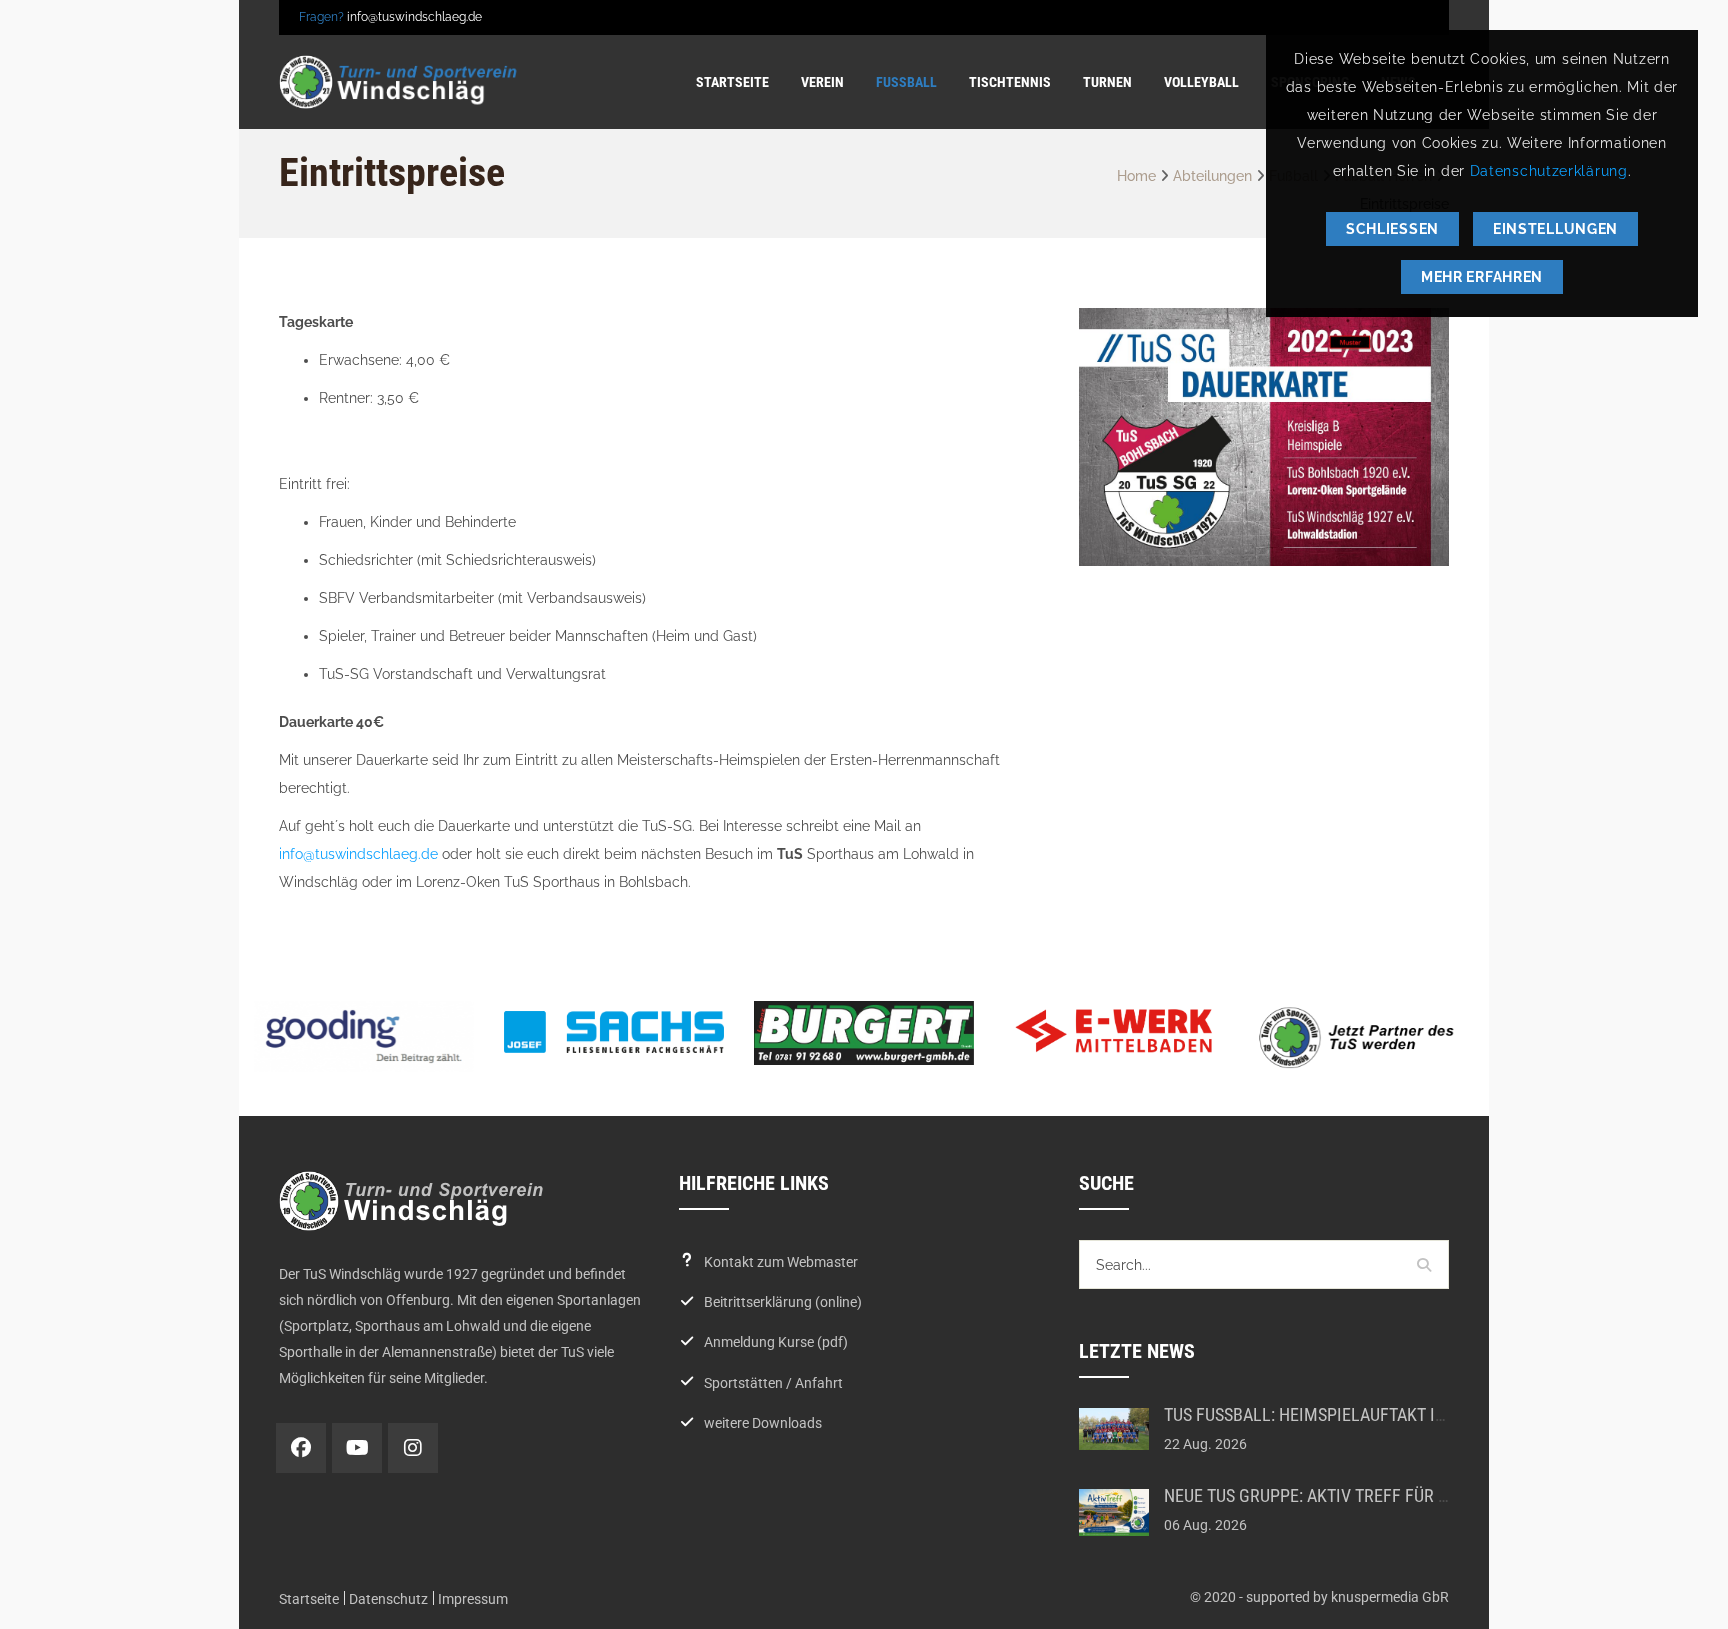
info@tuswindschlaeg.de (414, 17)
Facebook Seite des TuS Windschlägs (301, 1448)
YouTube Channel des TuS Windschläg (357, 1448)
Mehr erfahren (1482, 277)
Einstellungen (1555, 229)
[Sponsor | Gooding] (364, 1036)
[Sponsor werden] (1364, 1037)
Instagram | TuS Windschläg (413, 1448)
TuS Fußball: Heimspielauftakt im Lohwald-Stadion (1379, 1414)
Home (1136, 176)
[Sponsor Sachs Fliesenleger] (614, 1032)
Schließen (1392, 229)
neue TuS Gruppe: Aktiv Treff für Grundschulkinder (1379, 1495)
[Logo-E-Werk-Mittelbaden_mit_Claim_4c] (1114, 1031)
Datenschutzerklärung (1549, 171)
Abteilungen (1212, 176)
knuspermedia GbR (1390, 1597)
